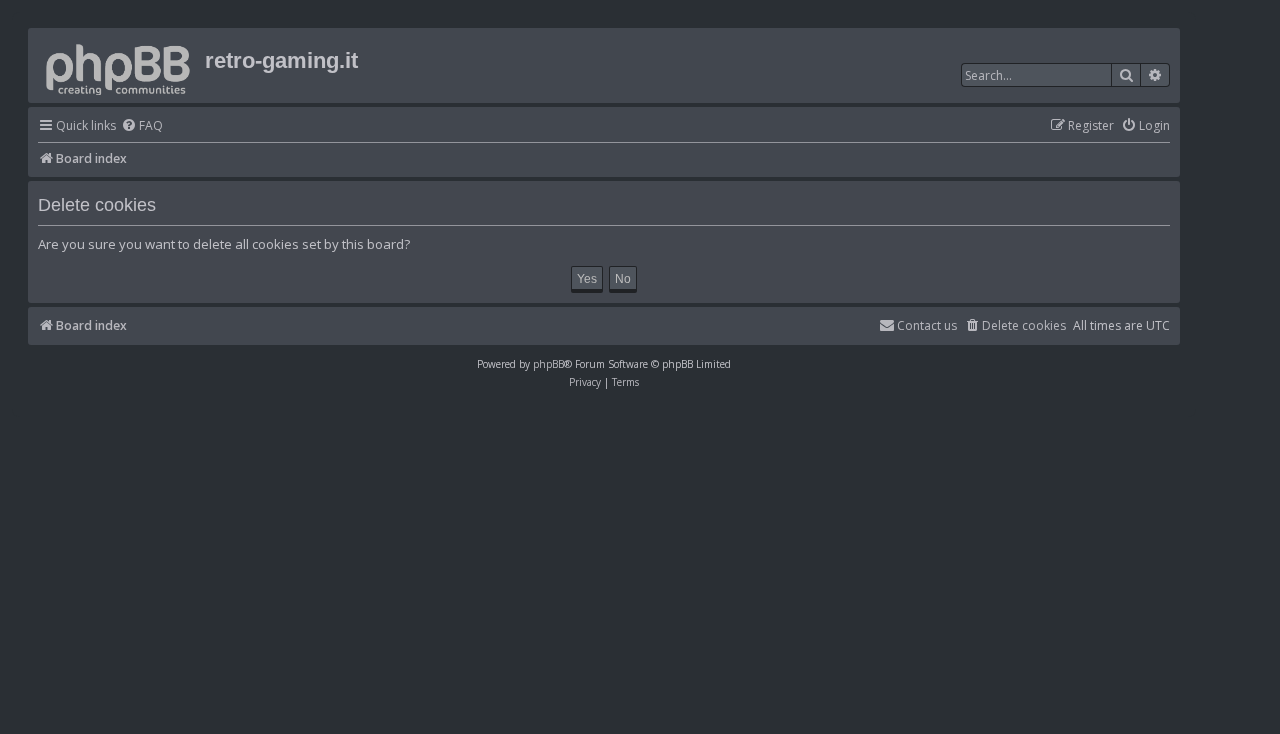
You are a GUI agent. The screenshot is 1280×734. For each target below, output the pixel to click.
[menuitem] (142, 126)
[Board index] (119, 65)
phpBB (548, 364)
